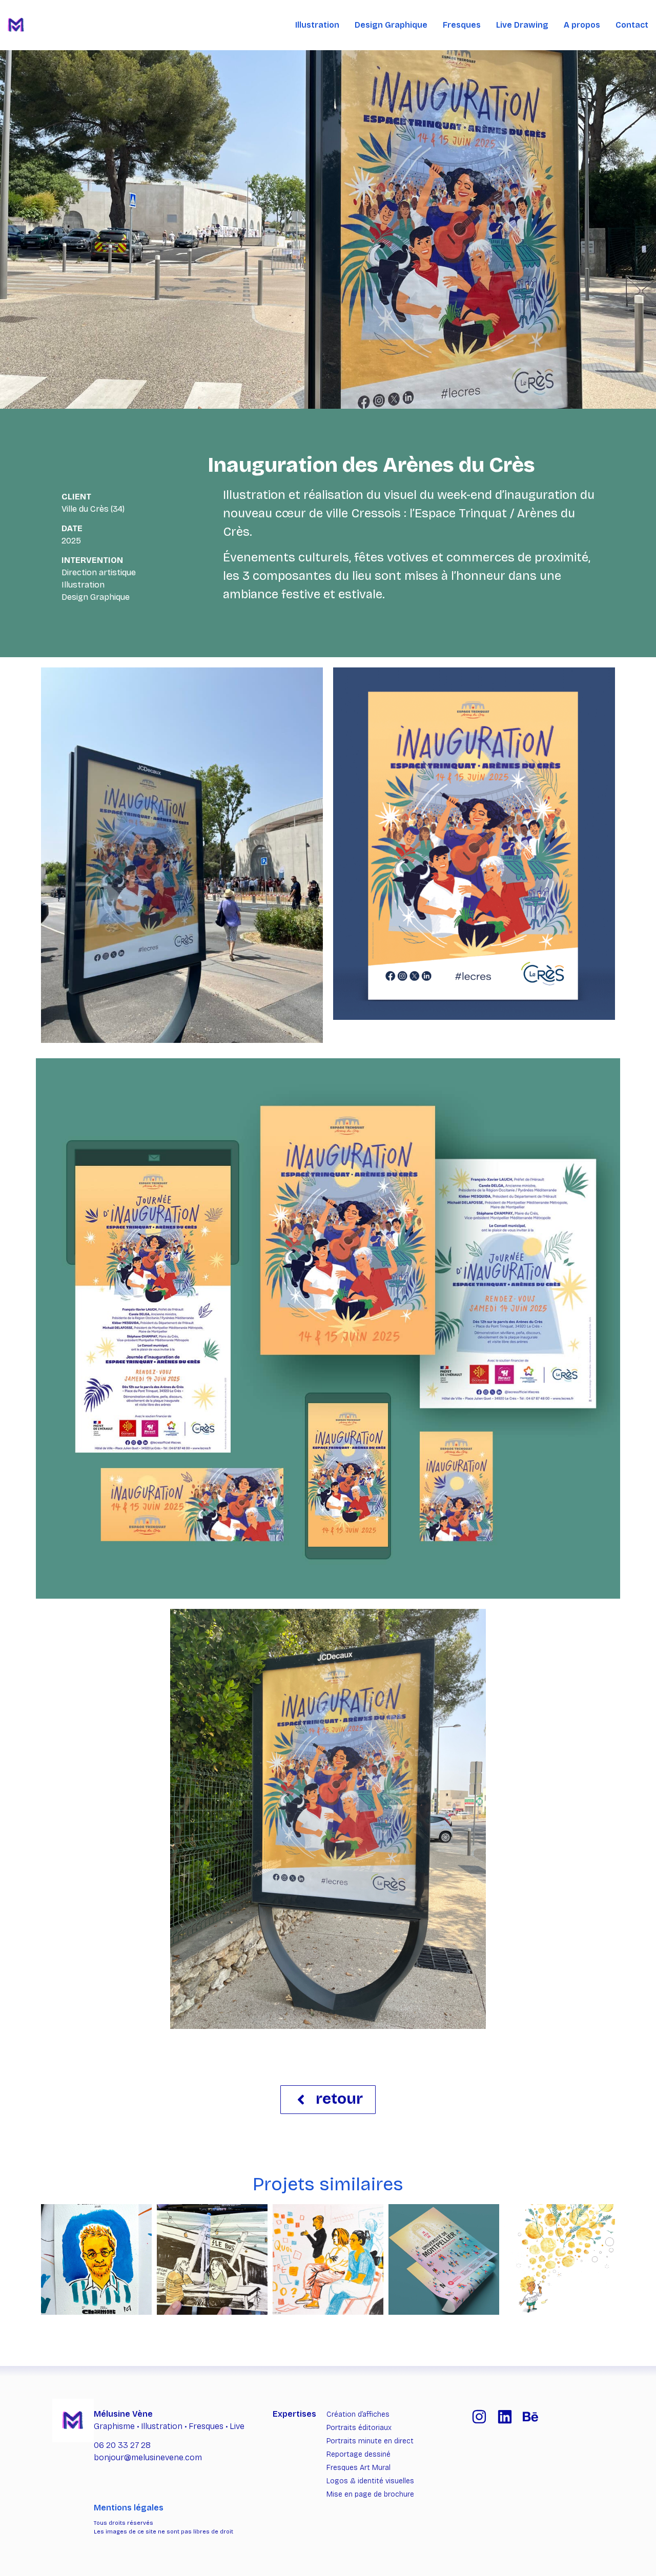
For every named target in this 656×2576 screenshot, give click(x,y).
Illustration (317, 25)
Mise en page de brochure (370, 2494)
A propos (582, 25)
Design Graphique (391, 25)
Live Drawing (522, 25)
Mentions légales (129, 2508)
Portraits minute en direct (370, 2441)
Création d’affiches (358, 2414)
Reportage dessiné (358, 2454)
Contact (632, 25)
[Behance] (530, 2417)
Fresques (462, 25)
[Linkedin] (505, 2417)
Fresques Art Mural (358, 2468)
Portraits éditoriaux (359, 2428)
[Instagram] (479, 2417)
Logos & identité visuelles (370, 2481)
